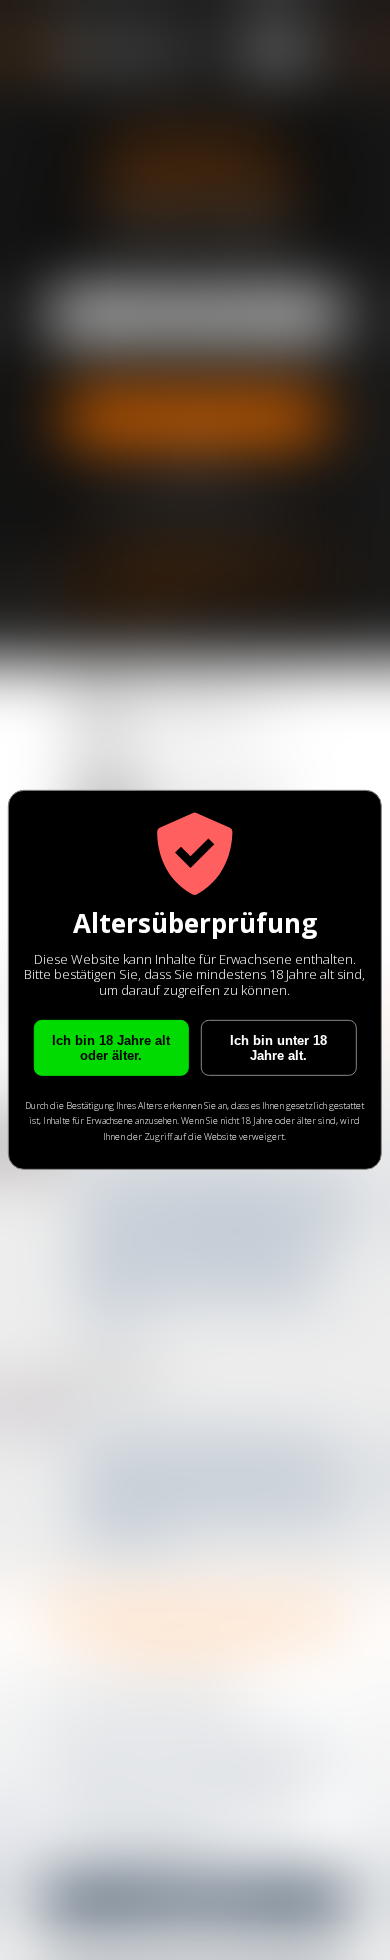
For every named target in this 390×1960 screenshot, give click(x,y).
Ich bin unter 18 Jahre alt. (278, 1047)
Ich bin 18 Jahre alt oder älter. (111, 1047)
